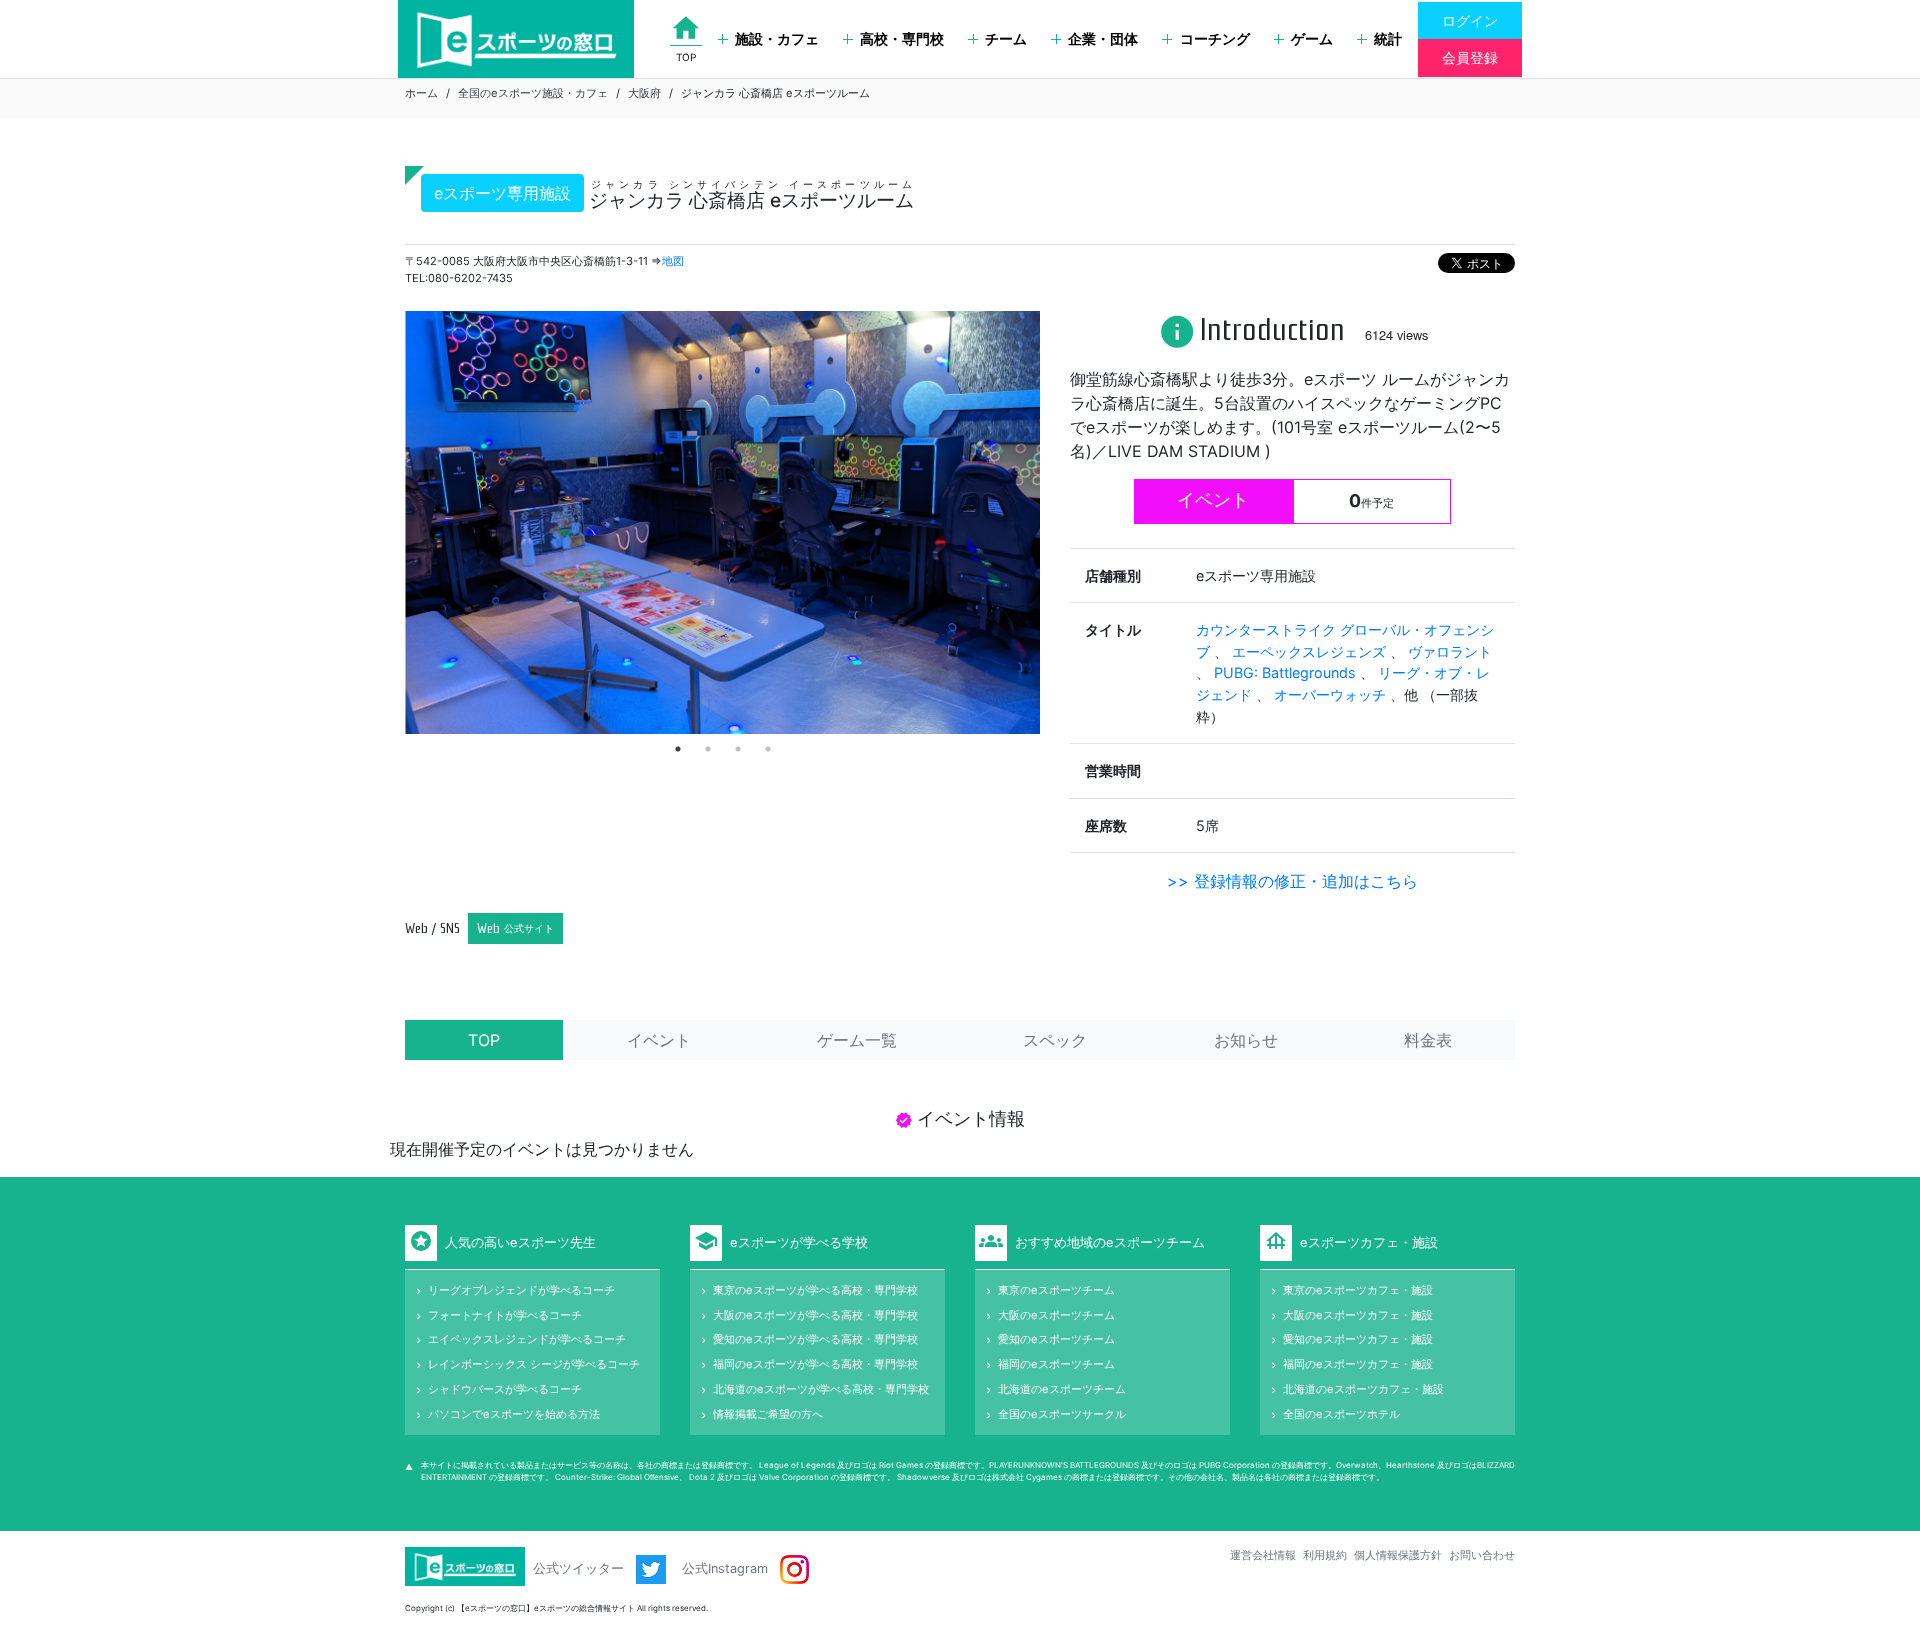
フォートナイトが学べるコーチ (505, 1315)
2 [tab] (708, 749)
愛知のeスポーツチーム (1056, 1339)
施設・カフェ (777, 38)
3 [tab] (738, 749)
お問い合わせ (1482, 1555)
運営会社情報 (1263, 1555)
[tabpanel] (722, 522)
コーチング (1215, 38)
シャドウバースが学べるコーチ (505, 1389)
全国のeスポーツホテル (1341, 1414)
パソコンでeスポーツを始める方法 (514, 1414)
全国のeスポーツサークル (1062, 1414)
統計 (1388, 38)
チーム (1006, 38)
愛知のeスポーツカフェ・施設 (1358, 1339)
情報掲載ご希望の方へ (768, 1414)
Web (515, 928)
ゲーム (1312, 38)
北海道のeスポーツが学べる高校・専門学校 (821, 1389)
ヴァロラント (1450, 651)
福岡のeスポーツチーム (1056, 1364)
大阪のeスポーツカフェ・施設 (1358, 1315)
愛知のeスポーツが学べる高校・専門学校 (815, 1339)
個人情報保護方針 (1398, 1555)
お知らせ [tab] (1246, 1040)
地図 (673, 261)
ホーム (421, 93)
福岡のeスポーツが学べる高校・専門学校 (815, 1364)
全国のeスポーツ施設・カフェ (533, 93)
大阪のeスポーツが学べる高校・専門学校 (815, 1315)
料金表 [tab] (1428, 1040)
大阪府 (644, 93)
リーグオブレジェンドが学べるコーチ (521, 1290)
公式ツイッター (580, 1568)
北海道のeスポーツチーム (1062, 1389)
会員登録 (1470, 57)
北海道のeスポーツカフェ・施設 (1363, 1389)
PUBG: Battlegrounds (1287, 672)
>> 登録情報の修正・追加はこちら (1292, 881)
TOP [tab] (484, 1040)
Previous (390, 523)
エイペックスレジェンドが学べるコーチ (527, 1339)
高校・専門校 (902, 38)
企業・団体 (1103, 38)
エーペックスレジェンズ (1311, 651)
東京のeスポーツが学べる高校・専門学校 (815, 1290)
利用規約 (1325, 1555)
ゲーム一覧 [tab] (857, 1040)
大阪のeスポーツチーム (1056, 1315)
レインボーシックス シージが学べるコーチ (534, 1364)
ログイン (1470, 20)
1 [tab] (678, 749)
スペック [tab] (1055, 1040)
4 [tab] (768, 749)
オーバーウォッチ (1332, 694)
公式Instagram (727, 1568)
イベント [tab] (659, 1040)
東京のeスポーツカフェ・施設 (1358, 1290)
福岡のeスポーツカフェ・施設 (1358, 1364)
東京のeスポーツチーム (1056, 1290)
